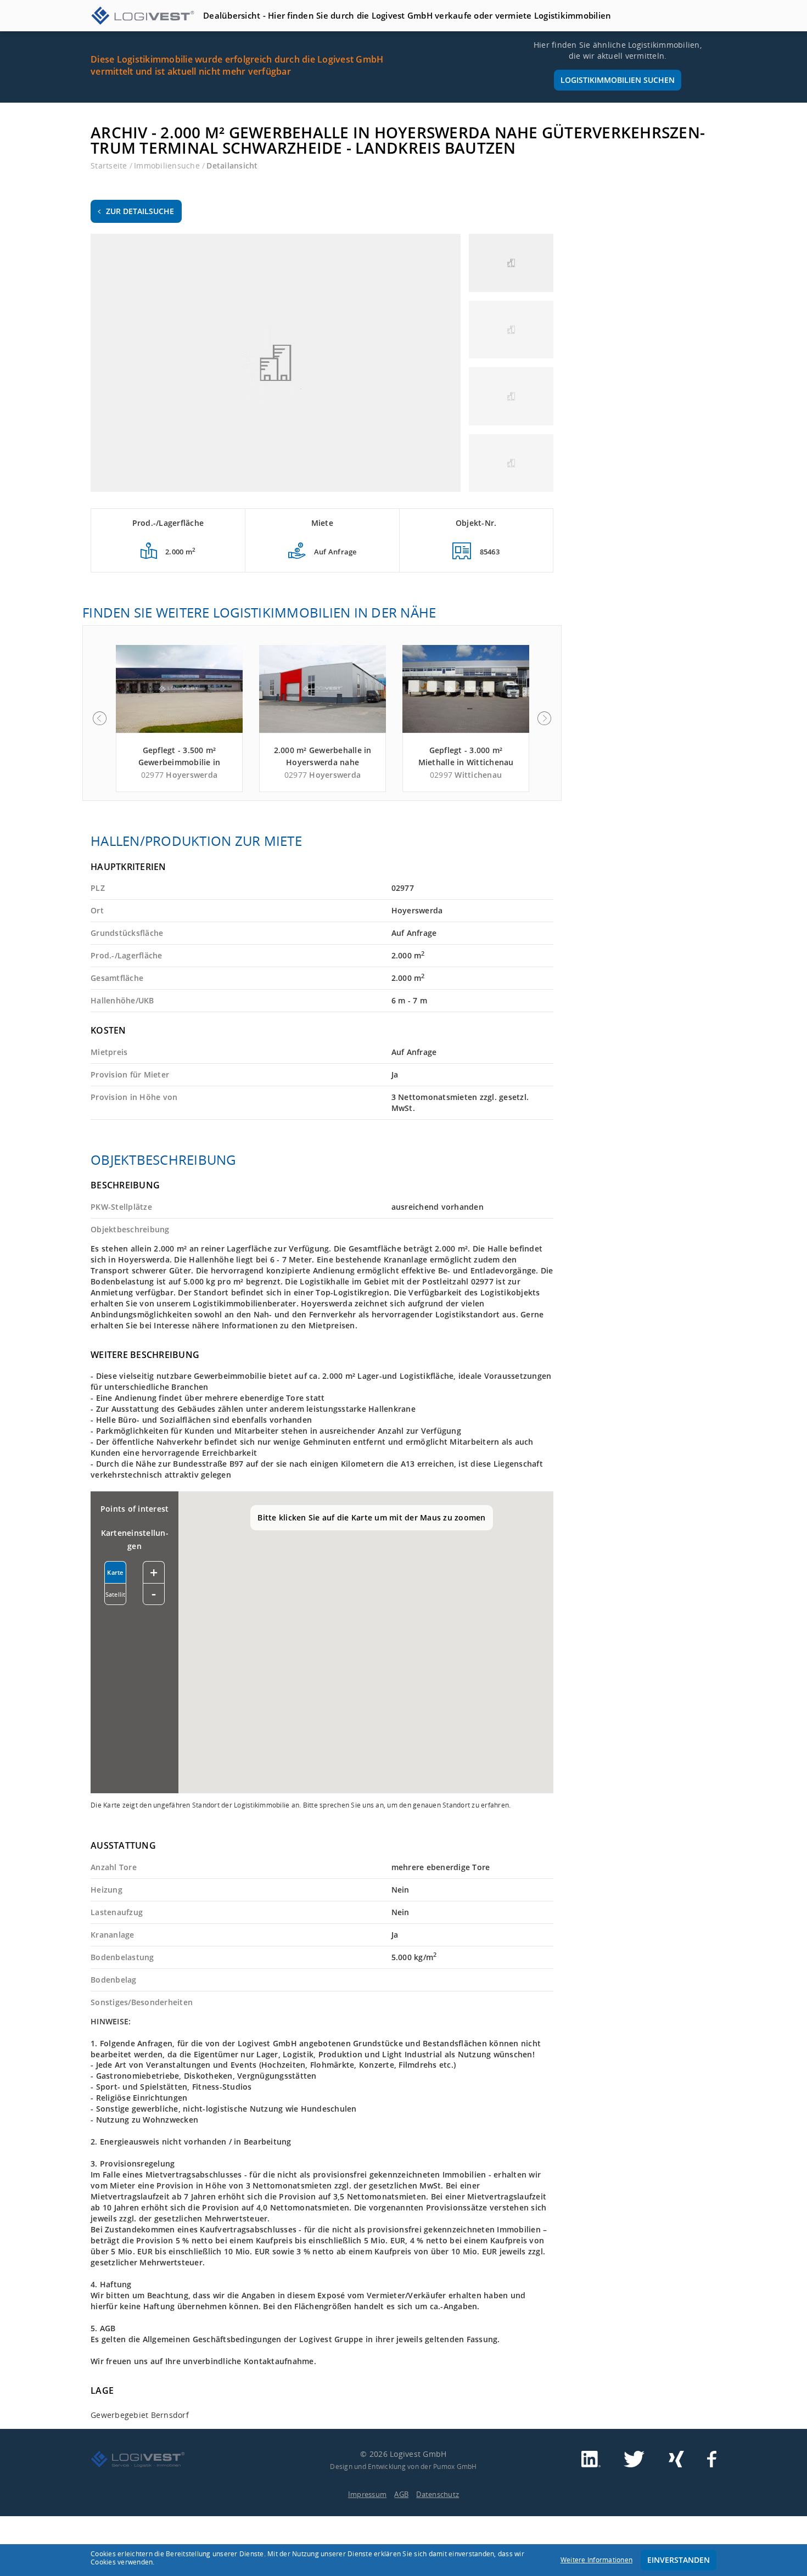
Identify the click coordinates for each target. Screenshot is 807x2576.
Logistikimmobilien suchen (618, 80)
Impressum (367, 2494)
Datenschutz (438, 2494)
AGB (401, 2494)
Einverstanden (679, 2560)
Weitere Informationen (596, 2560)
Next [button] (545, 719)
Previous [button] (99, 719)
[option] (179, 719)
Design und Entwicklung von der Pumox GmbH (403, 2466)
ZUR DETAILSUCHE (140, 211)
